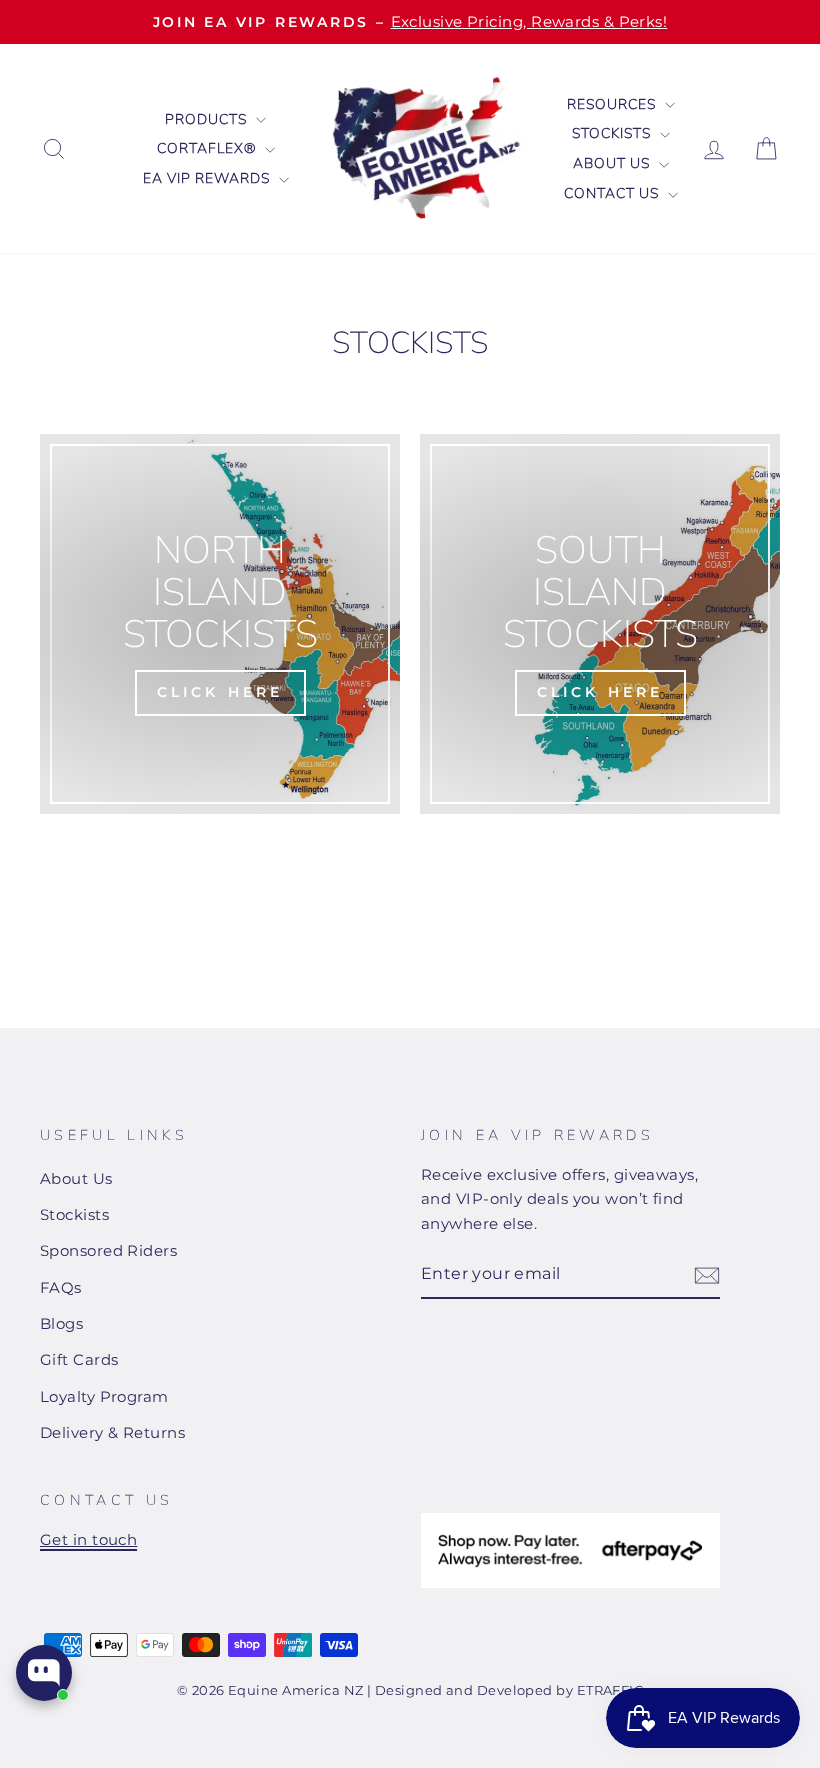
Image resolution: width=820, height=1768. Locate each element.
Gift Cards (79, 1359)
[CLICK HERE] (220, 624)
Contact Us (613, 193)
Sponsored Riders (108, 1250)
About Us (613, 163)
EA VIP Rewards (208, 178)
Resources (613, 104)
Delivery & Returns (112, 1432)
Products (208, 119)
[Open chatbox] (44, 1673)
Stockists (613, 133)
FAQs (61, 1287)
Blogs (61, 1323)
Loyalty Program (104, 1396)
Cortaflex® (208, 148)
